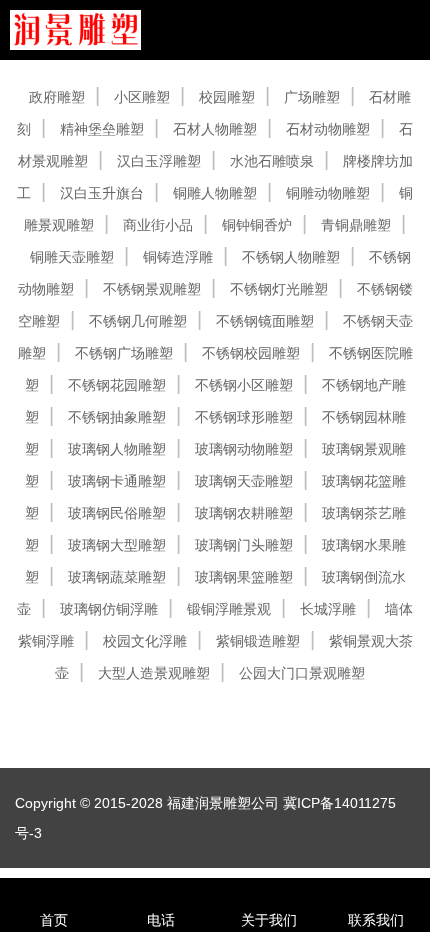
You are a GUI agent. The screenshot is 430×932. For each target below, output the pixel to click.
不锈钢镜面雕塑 (265, 321)
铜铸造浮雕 (178, 257)
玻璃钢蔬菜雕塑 (117, 577)
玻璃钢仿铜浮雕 (109, 609)
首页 (54, 920)
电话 (161, 920)
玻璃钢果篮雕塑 (244, 577)
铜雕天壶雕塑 (72, 257)
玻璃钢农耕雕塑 (244, 513)
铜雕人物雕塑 (215, 193)
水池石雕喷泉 (272, 161)
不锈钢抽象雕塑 (117, 417)
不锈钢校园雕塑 (251, 353)
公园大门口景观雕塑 (302, 673)
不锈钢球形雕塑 (244, 417)
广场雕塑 (312, 97)
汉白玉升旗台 (102, 193)
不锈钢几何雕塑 (138, 321)
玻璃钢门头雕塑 (244, 545)
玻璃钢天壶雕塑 (244, 481)
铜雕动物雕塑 (328, 193)
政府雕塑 (57, 97)
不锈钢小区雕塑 (244, 385)
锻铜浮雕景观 (229, 609)
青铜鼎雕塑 (356, 225)
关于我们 (269, 920)
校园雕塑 (227, 97)
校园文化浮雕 (145, 641)
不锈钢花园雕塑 (117, 385)
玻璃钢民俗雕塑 (117, 513)
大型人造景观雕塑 (154, 673)
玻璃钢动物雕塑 (244, 449)
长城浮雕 (328, 609)
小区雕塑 (142, 97)
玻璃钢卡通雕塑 (117, 481)
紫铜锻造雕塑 (258, 641)
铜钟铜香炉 (257, 225)
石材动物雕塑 (328, 129)
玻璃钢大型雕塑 (117, 545)
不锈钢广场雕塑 (124, 353)
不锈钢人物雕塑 (291, 257)
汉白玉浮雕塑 (159, 161)
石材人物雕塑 (215, 129)
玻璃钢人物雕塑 (117, 449)
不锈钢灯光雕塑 (279, 289)
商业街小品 (158, 225)
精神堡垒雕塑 (102, 129)
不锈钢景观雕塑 (152, 289)
